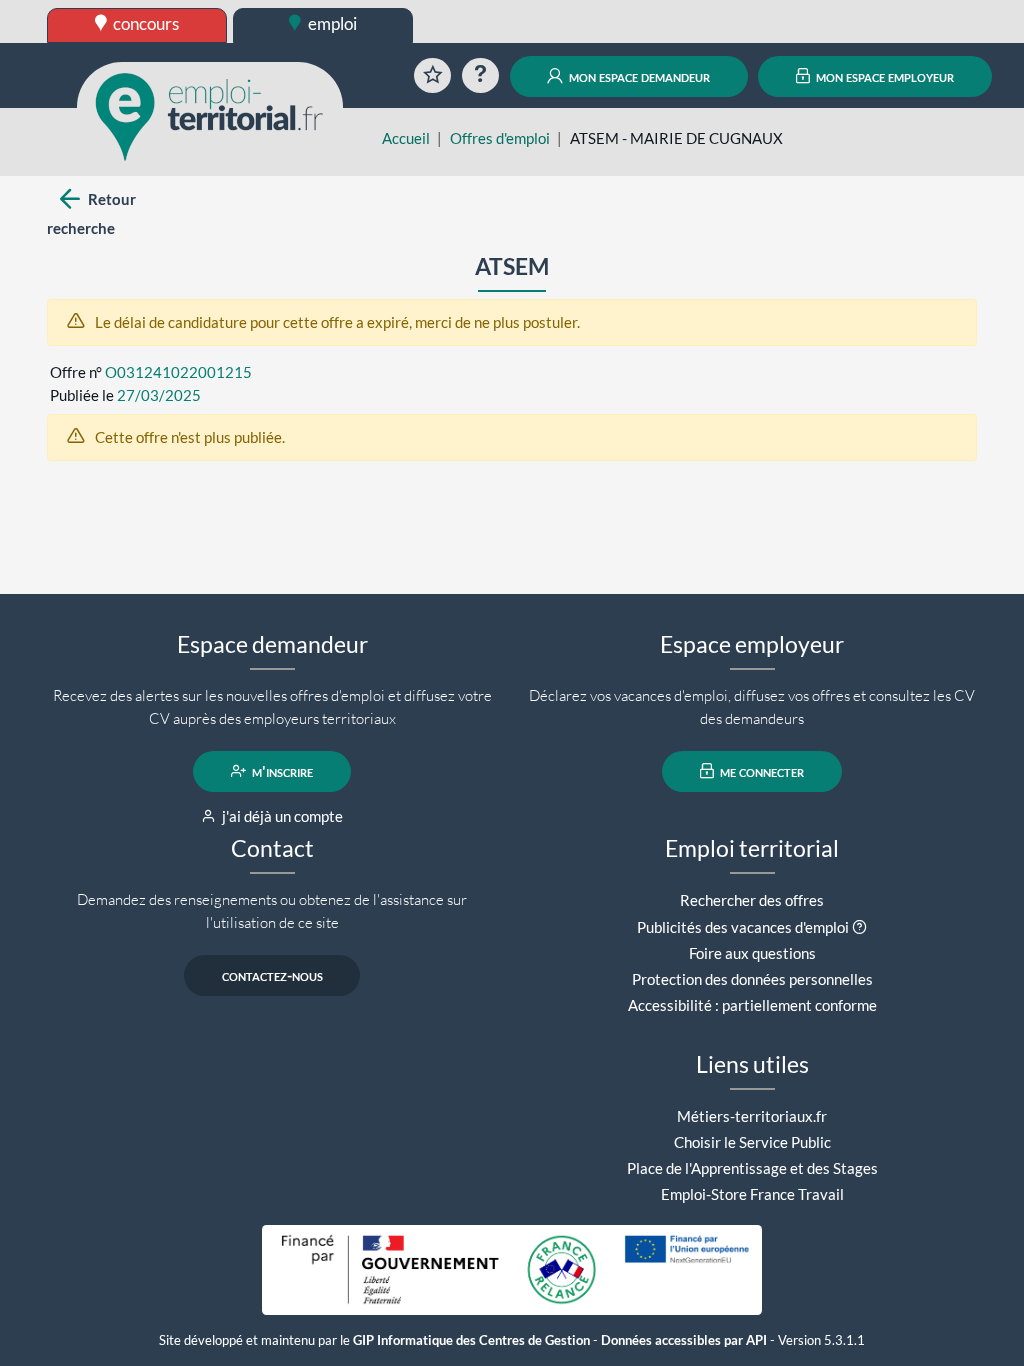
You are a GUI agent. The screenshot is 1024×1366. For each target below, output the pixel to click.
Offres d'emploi (500, 138)
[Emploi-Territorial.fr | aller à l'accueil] (210, 115)
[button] (859, 927)
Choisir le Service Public (752, 1142)
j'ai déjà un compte (281, 816)
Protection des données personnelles (752, 979)
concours (144, 23)
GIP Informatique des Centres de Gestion (471, 1340)
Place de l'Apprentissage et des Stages (752, 1168)
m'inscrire (281, 771)
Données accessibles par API (684, 1340)
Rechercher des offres (752, 900)
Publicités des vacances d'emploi (743, 927)
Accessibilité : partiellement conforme (752, 1005)
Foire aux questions (752, 953)
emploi (331, 23)
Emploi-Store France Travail (752, 1194)
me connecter (760, 771)
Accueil (406, 138)
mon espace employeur (883, 76)
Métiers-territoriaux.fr (752, 1116)
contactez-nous (272, 975)
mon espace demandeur (638, 76)
